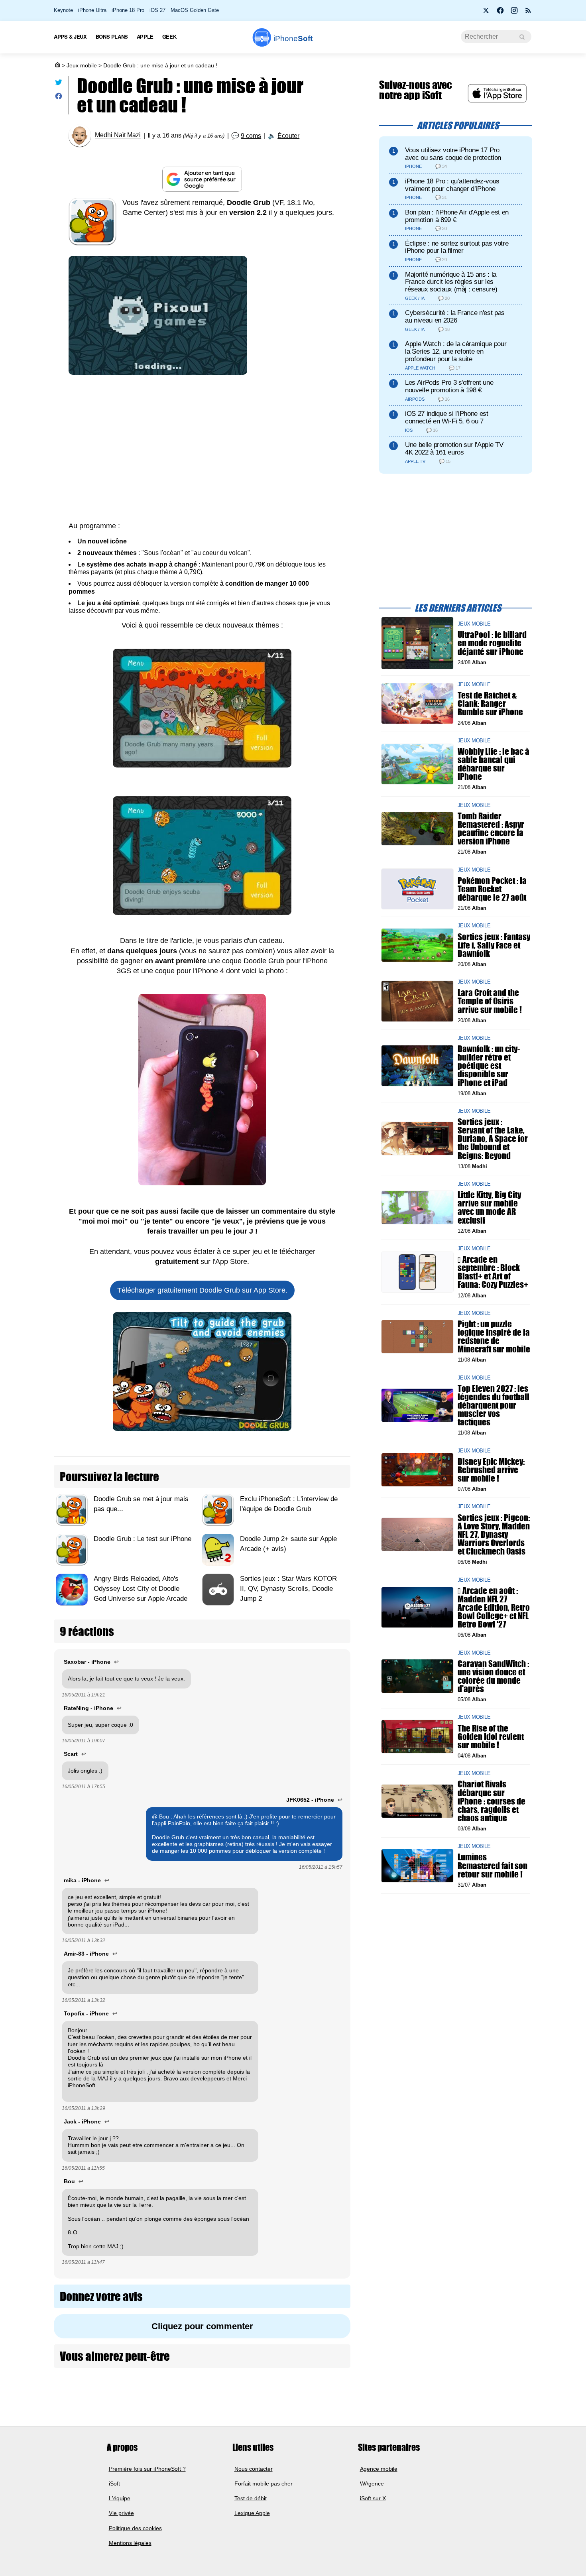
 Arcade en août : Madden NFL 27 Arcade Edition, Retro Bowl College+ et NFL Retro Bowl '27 (494, 1607)
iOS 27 (157, 10)
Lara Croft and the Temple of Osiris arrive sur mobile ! (490, 1001)
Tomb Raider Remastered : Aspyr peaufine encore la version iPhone (491, 828)
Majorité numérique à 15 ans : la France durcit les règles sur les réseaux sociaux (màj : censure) (451, 282)
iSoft (114, 2484)
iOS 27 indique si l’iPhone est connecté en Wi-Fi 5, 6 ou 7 (447, 417)
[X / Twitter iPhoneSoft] (486, 13)
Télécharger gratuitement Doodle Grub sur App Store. (202, 1290)
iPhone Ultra (92, 10)
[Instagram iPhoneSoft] (514, 13)
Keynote (63, 10)
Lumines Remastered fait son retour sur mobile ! (493, 1865)
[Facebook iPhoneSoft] (500, 13)
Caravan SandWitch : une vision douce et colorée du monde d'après (493, 1676)
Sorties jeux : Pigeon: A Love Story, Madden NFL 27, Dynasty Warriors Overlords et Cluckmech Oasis (494, 1534)
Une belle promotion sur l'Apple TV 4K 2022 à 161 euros (454, 449)
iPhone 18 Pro (128, 10)
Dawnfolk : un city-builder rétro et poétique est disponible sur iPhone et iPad (489, 1066)
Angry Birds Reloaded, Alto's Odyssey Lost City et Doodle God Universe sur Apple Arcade (141, 1589)
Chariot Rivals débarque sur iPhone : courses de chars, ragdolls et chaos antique (492, 1801)
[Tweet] (59, 84)
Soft (293, 38)
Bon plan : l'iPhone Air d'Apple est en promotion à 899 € (457, 216)
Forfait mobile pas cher (264, 2484)
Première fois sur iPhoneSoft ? (147, 2469)
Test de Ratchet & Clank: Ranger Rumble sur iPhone (490, 704)
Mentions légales (130, 2543)
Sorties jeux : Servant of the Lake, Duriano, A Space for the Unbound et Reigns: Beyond (493, 1139)
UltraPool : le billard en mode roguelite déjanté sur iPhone (492, 643)
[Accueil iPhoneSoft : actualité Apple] (57, 65)
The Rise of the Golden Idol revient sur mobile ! (491, 1736)
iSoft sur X (373, 2498)
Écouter (288, 136)
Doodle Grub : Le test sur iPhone (143, 1539)
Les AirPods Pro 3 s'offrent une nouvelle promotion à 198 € (449, 386)
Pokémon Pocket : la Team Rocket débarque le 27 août (492, 889)
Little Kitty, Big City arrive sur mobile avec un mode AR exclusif (489, 1207)
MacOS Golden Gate (195, 10)
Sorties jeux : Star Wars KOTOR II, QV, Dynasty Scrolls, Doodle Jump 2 (288, 1589)
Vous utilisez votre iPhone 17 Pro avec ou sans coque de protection (453, 154)
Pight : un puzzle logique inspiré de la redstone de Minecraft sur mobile (494, 1337)
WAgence (372, 2484)
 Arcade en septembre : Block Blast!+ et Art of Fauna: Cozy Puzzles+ (493, 1272)
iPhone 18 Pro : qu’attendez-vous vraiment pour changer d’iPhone (452, 185)
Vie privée (121, 2513)
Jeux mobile (82, 65)
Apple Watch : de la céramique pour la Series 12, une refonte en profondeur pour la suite (456, 351)
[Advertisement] (202, 453)
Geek (169, 36)
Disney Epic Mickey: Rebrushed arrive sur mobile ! (491, 1470)
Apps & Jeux (70, 36)
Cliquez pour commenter (202, 2326)
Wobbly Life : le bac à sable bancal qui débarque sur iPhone (494, 764)
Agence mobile (379, 2469)
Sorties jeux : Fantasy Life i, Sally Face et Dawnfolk (494, 945)
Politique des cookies (135, 2528)
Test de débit (251, 2498)
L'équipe (120, 2498)
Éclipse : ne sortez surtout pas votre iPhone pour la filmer (457, 247)
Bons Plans (112, 36)
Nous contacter (254, 2469)
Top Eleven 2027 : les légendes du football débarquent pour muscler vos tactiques (494, 1405)
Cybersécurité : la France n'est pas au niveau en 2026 (455, 317)
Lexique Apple (252, 2513)
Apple (145, 36)
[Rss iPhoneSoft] (528, 13)
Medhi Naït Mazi (118, 135)
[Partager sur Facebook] (59, 98)
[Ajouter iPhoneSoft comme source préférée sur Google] (202, 179)
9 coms (251, 136)
